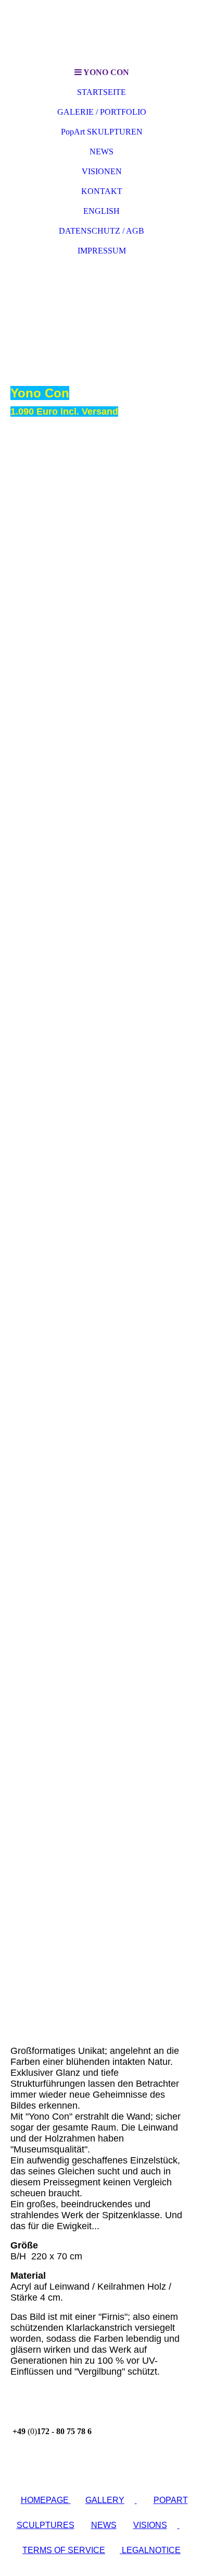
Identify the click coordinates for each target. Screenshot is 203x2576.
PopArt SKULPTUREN (102, 132)
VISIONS (150, 2525)
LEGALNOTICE (150, 2550)
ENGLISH (102, 211)
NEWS (102, 152)
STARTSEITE (102, 92)
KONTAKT (102, 191)
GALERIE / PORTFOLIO (102, 112)
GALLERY (105, 2500)
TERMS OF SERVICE (64, 2550)
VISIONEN (102, 171)
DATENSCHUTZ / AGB (102, 231)
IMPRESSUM (102, 251)
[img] (102, 31)
